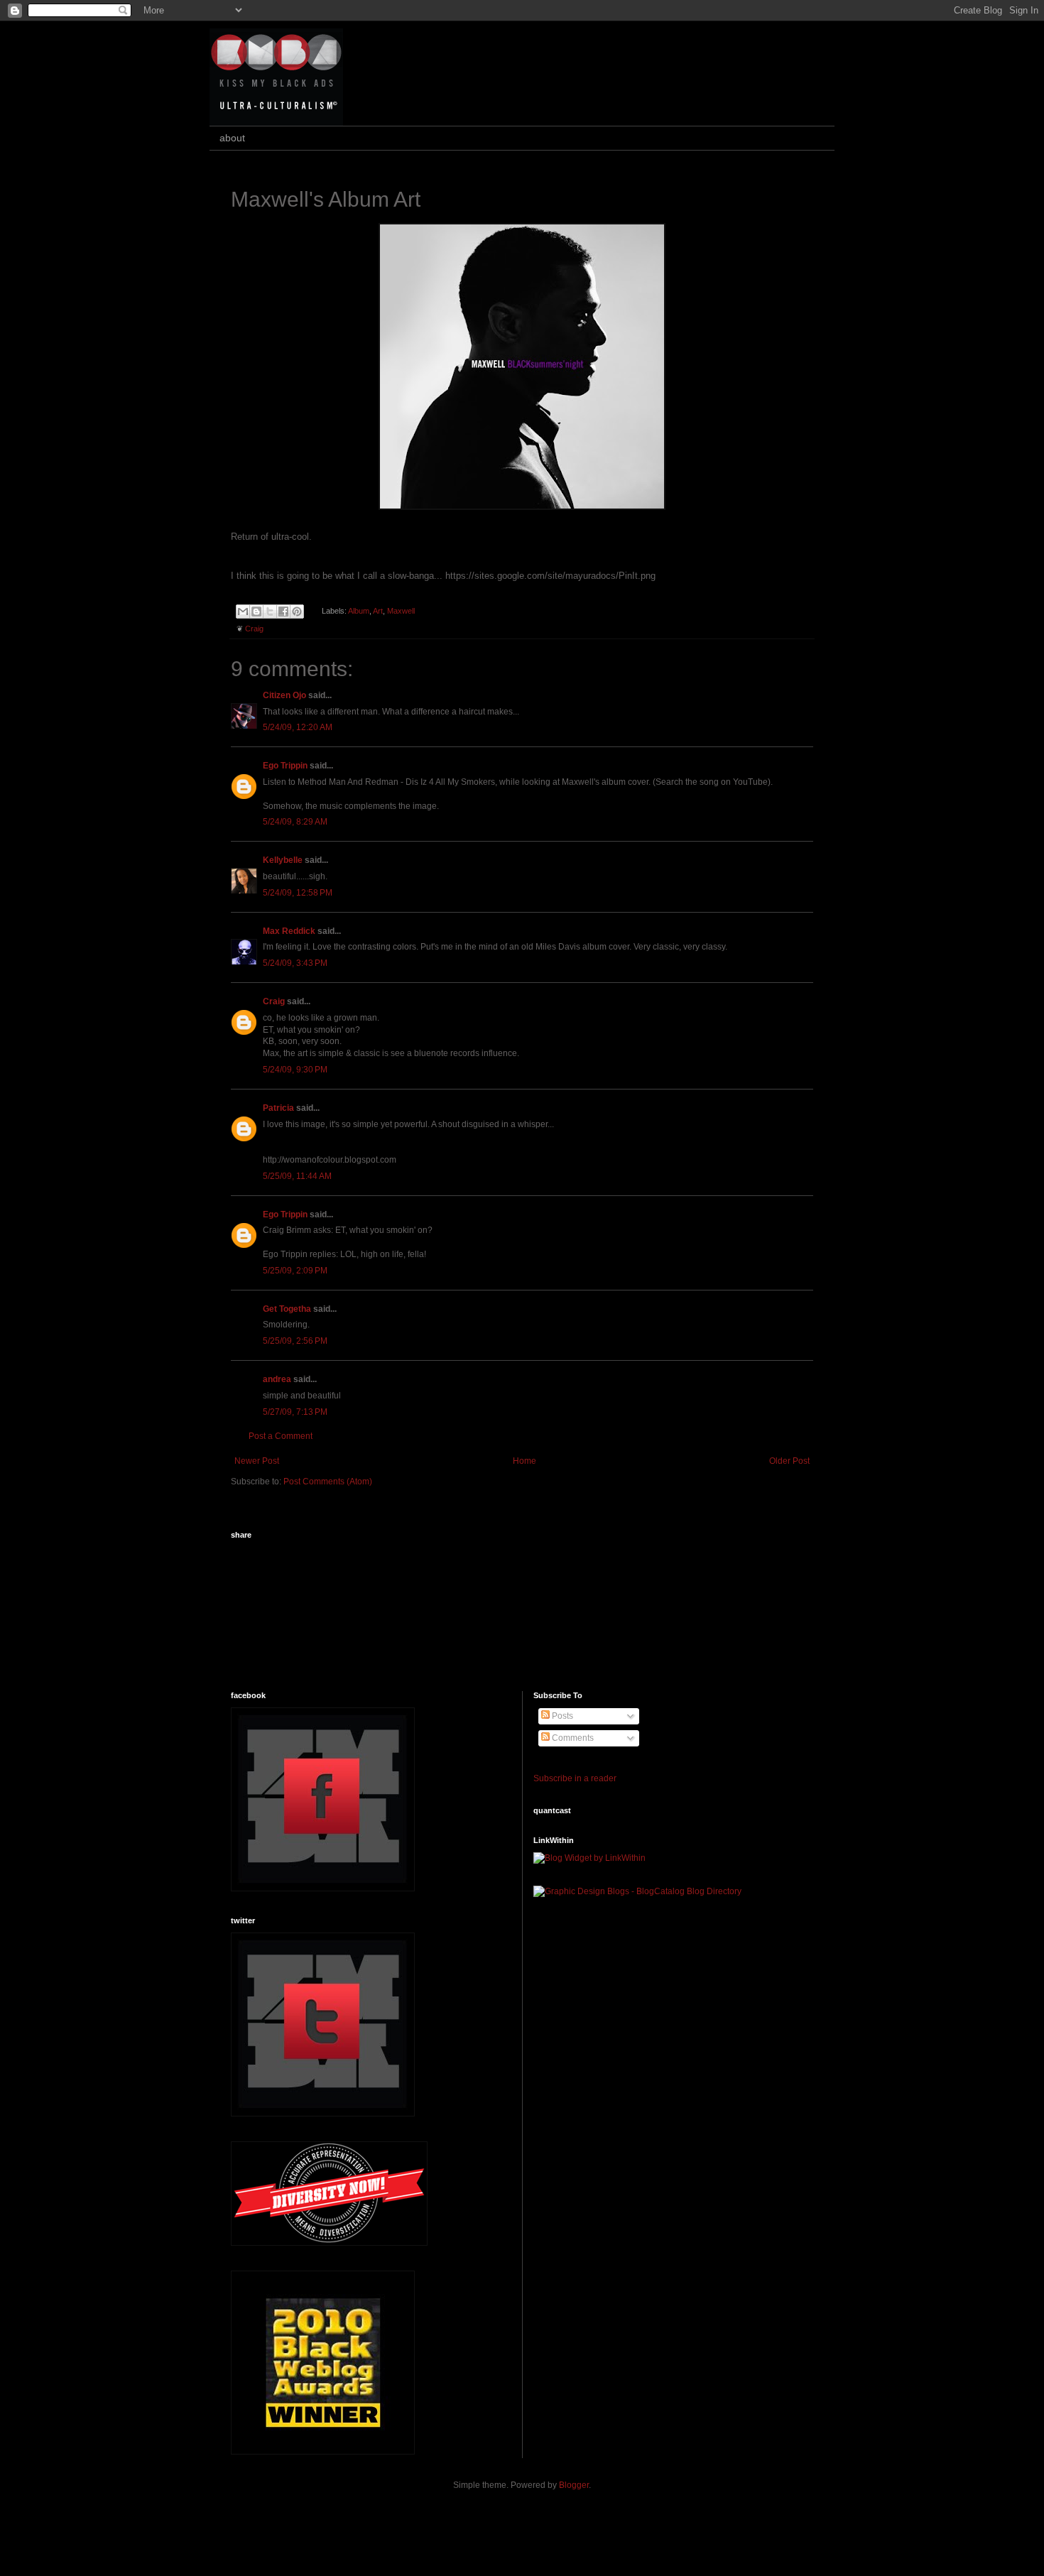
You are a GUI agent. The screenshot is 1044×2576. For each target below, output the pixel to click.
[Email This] (243, 612)
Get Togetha (287, 1309)
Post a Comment (281, 1436)
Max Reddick (289, 931)
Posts (561, 1716)
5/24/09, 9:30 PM (295, 1070)
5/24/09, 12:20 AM (298, 727)
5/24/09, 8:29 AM (295, 822)
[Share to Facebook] (283, 612)
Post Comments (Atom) (328, 1482)
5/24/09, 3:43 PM (295, 963)
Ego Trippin (285, 766)
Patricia (278, 1108)
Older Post (789, 1461)
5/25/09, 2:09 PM (295, 1271)
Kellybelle (283, 860)
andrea (277, 1379)
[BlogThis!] (256, 612)
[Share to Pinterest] (297, 612)
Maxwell (401, 611)
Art (378, 611)
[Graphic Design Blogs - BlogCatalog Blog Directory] (637, 1891)
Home (524, 1461)
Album (359, 611)
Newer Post (257, 1461)
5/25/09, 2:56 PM (295, 1341)
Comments (572, 1738)
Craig (254, 629)
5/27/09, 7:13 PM (295, 1412)
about (232, 138)
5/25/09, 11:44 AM (297, 1176)
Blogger (574, 2485)
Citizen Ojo (284, 695)
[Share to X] (270, 612)
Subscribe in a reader (575, 1778)
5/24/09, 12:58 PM (298, 893)
